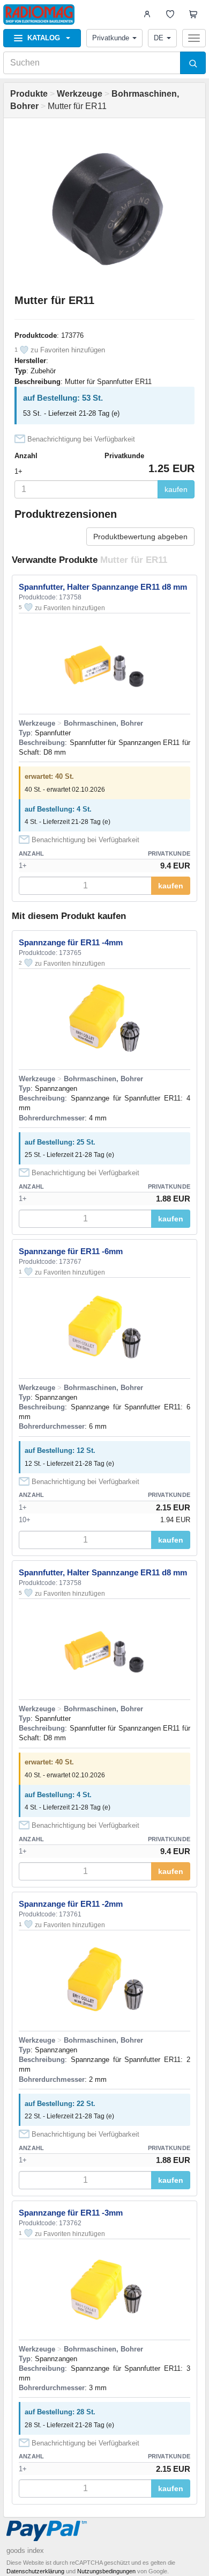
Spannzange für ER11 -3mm (71, 2213)
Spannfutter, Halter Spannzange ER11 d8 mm (103, 587)
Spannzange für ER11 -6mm (71, 1251)
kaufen (176, 489)
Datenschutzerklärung (35, 2571)
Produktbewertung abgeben (140, 537)
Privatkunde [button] (111, 38)
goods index (25, 2550)
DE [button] (159, 38)
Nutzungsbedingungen (106, 2571)
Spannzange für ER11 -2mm (71, 1904)
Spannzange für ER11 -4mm (71, 942)
